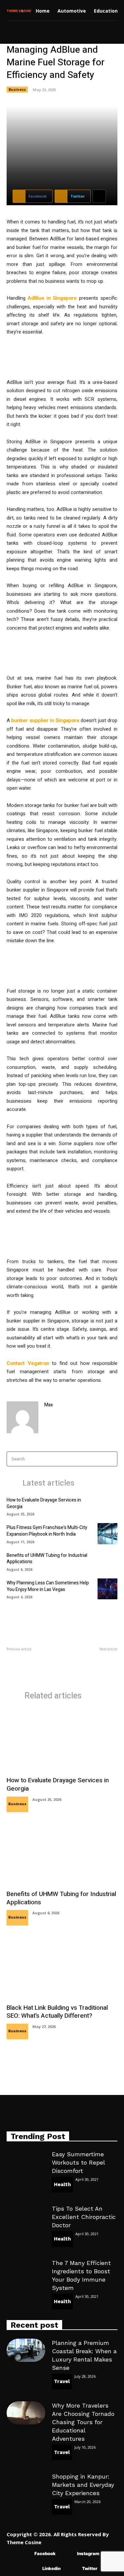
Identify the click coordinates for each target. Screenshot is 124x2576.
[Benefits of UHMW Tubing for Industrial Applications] (107, 1561)
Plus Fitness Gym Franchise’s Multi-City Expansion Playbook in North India (47, 1531)
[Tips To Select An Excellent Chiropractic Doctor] (26, 2216)
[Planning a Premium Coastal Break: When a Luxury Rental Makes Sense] (26, 2350)
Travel (62, 2381)
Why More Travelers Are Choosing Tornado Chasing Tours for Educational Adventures (83, 2422)
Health (62, 2184)
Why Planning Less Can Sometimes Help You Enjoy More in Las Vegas (48, 1586)
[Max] (22, 1417)
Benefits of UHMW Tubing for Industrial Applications (47, 1559)
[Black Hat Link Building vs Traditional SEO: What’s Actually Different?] (62, 1968)
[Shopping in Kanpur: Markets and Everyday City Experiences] (26, 2484)
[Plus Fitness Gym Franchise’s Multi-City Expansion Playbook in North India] (107, 1533)
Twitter (90, 2568)
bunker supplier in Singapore (45, 720)
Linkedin (51, 2568)
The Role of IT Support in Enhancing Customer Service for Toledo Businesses (94, 1666)
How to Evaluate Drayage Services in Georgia (44, 1503)
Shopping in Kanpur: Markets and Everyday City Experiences (83, 2485)
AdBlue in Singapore (52, 298)
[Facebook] (25, 2554)
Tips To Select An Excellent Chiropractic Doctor (84, 2217)
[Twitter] (72, 2569)
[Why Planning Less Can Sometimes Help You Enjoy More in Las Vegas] (107, 1589)
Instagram (88, 2553)
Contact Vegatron (28, 1363)
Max (49, 1405)
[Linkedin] (33, 2569)
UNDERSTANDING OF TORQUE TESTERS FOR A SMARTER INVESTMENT (30, 1663)
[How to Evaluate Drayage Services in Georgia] (107, 1506)
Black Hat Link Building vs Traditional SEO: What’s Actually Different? (57, 2012)
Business (17, 89)
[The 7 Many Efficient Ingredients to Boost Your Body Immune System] (26, 2270)
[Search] (110, 1459)
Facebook (45, 2553)
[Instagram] (67, 2554)
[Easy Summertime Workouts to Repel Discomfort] (26, 2162)
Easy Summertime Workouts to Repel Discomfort (78, 2162)
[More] (99, 196)
